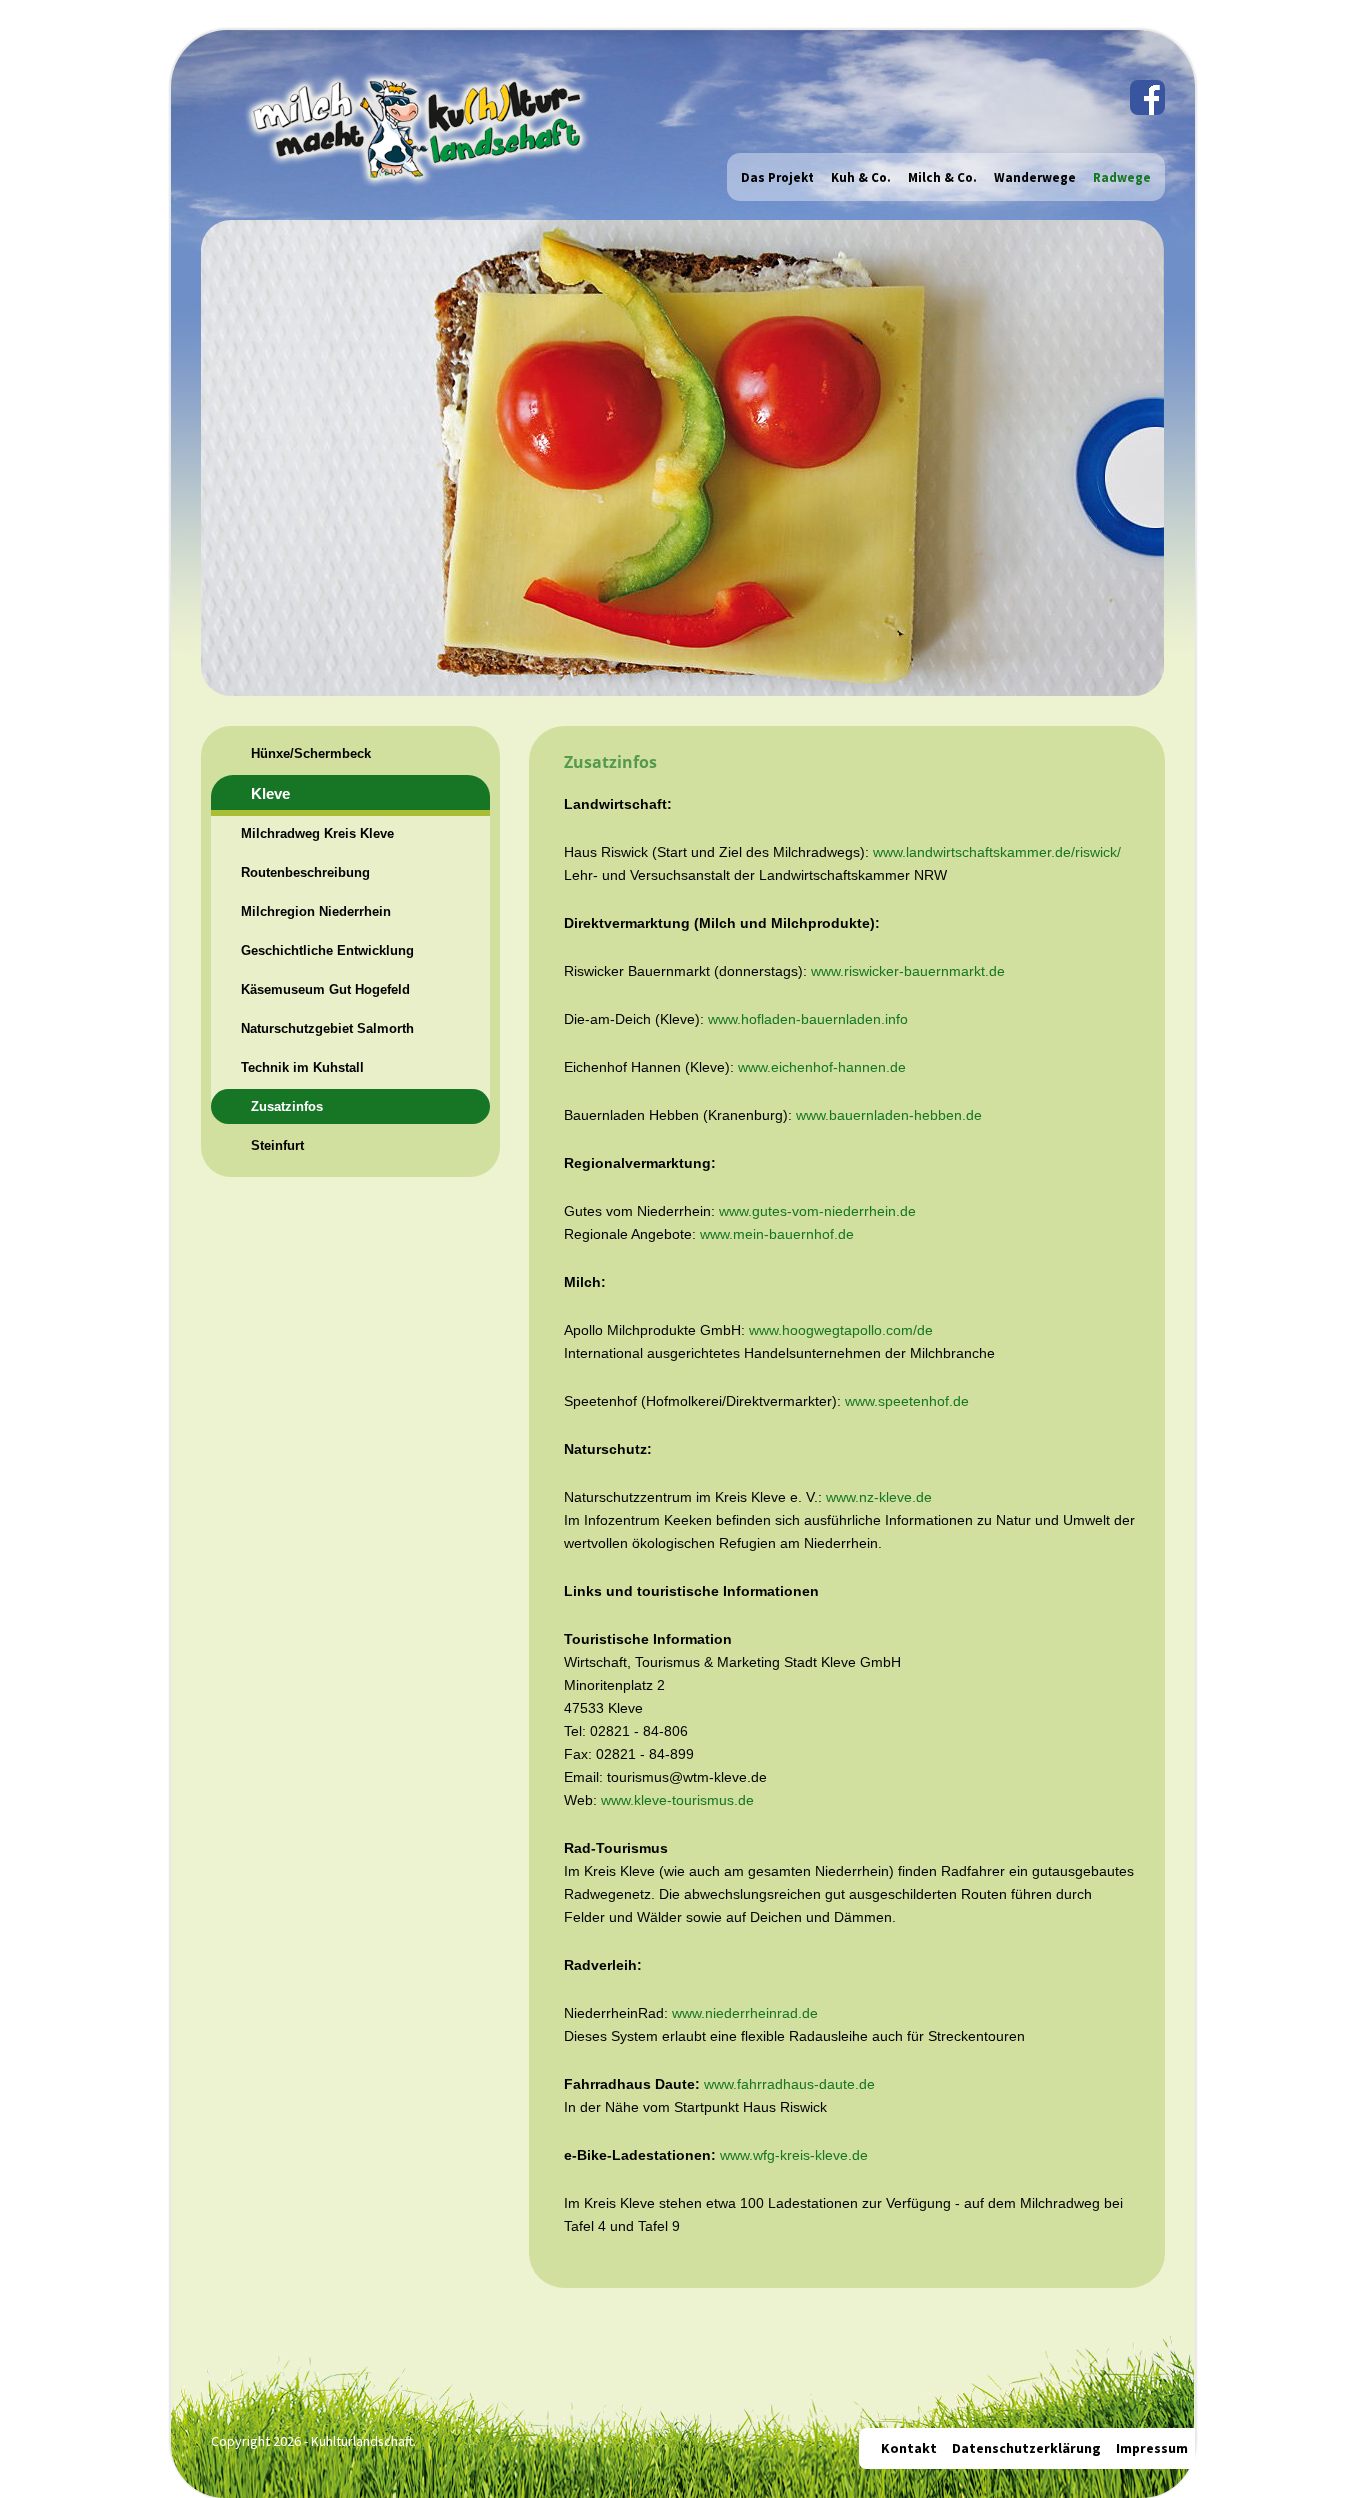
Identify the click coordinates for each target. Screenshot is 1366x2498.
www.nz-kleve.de (879, 1497)
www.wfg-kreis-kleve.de (794, 2155)
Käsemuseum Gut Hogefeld (325, 989)
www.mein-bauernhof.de (777, 1234)
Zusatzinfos (287, 1106)
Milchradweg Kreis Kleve (317, 833)
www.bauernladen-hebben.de (889, 1115)
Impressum (1152, 2448)
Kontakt (909, 2448)
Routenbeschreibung (305, 872)
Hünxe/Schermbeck (311, 753)
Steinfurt (277, 1145)
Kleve (270, 793)
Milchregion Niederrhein (316, 911)
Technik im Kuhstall (302, 1067)
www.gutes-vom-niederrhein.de (817, 1211)
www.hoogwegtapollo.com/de (841, 1330)
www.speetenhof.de (907, 1401)
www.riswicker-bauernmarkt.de (908, 971)
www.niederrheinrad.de (745, 2013)
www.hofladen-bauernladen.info (808, 1019)
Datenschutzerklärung (1026, 2448)
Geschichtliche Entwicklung (327, 950)
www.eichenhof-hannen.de (822, 1067)
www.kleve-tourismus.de (677, 1800)
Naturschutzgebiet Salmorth (327, 1028)
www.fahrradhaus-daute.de (789, 2084)
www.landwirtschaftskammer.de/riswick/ (997, 852)
